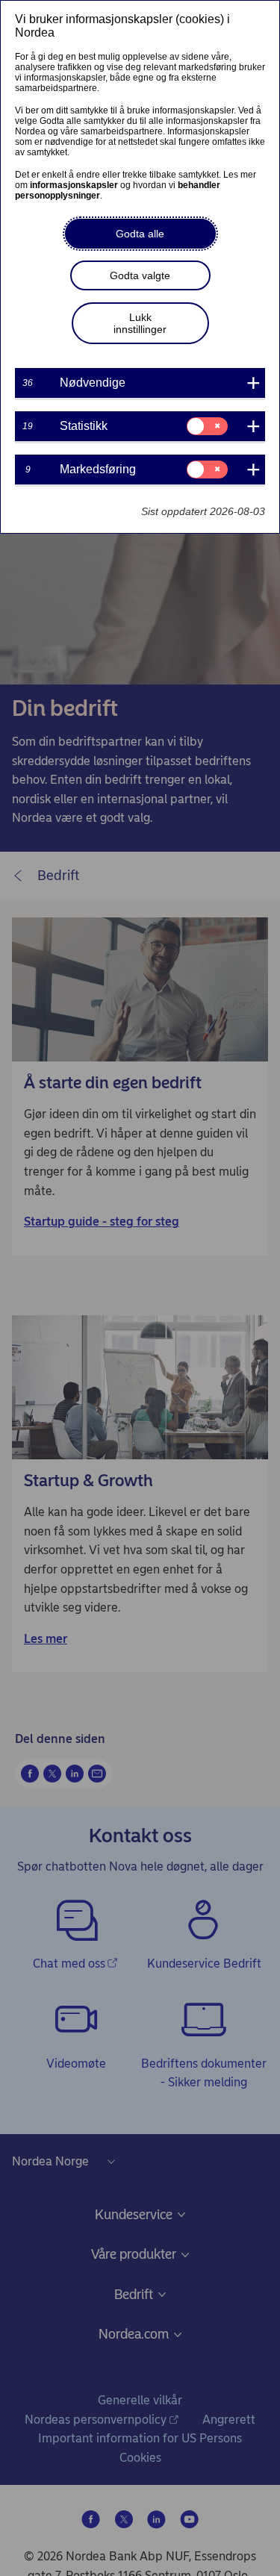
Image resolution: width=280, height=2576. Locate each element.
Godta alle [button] (140, 234)
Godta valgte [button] (140, 275)
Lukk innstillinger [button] (140, 323)
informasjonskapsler (74, 185)
